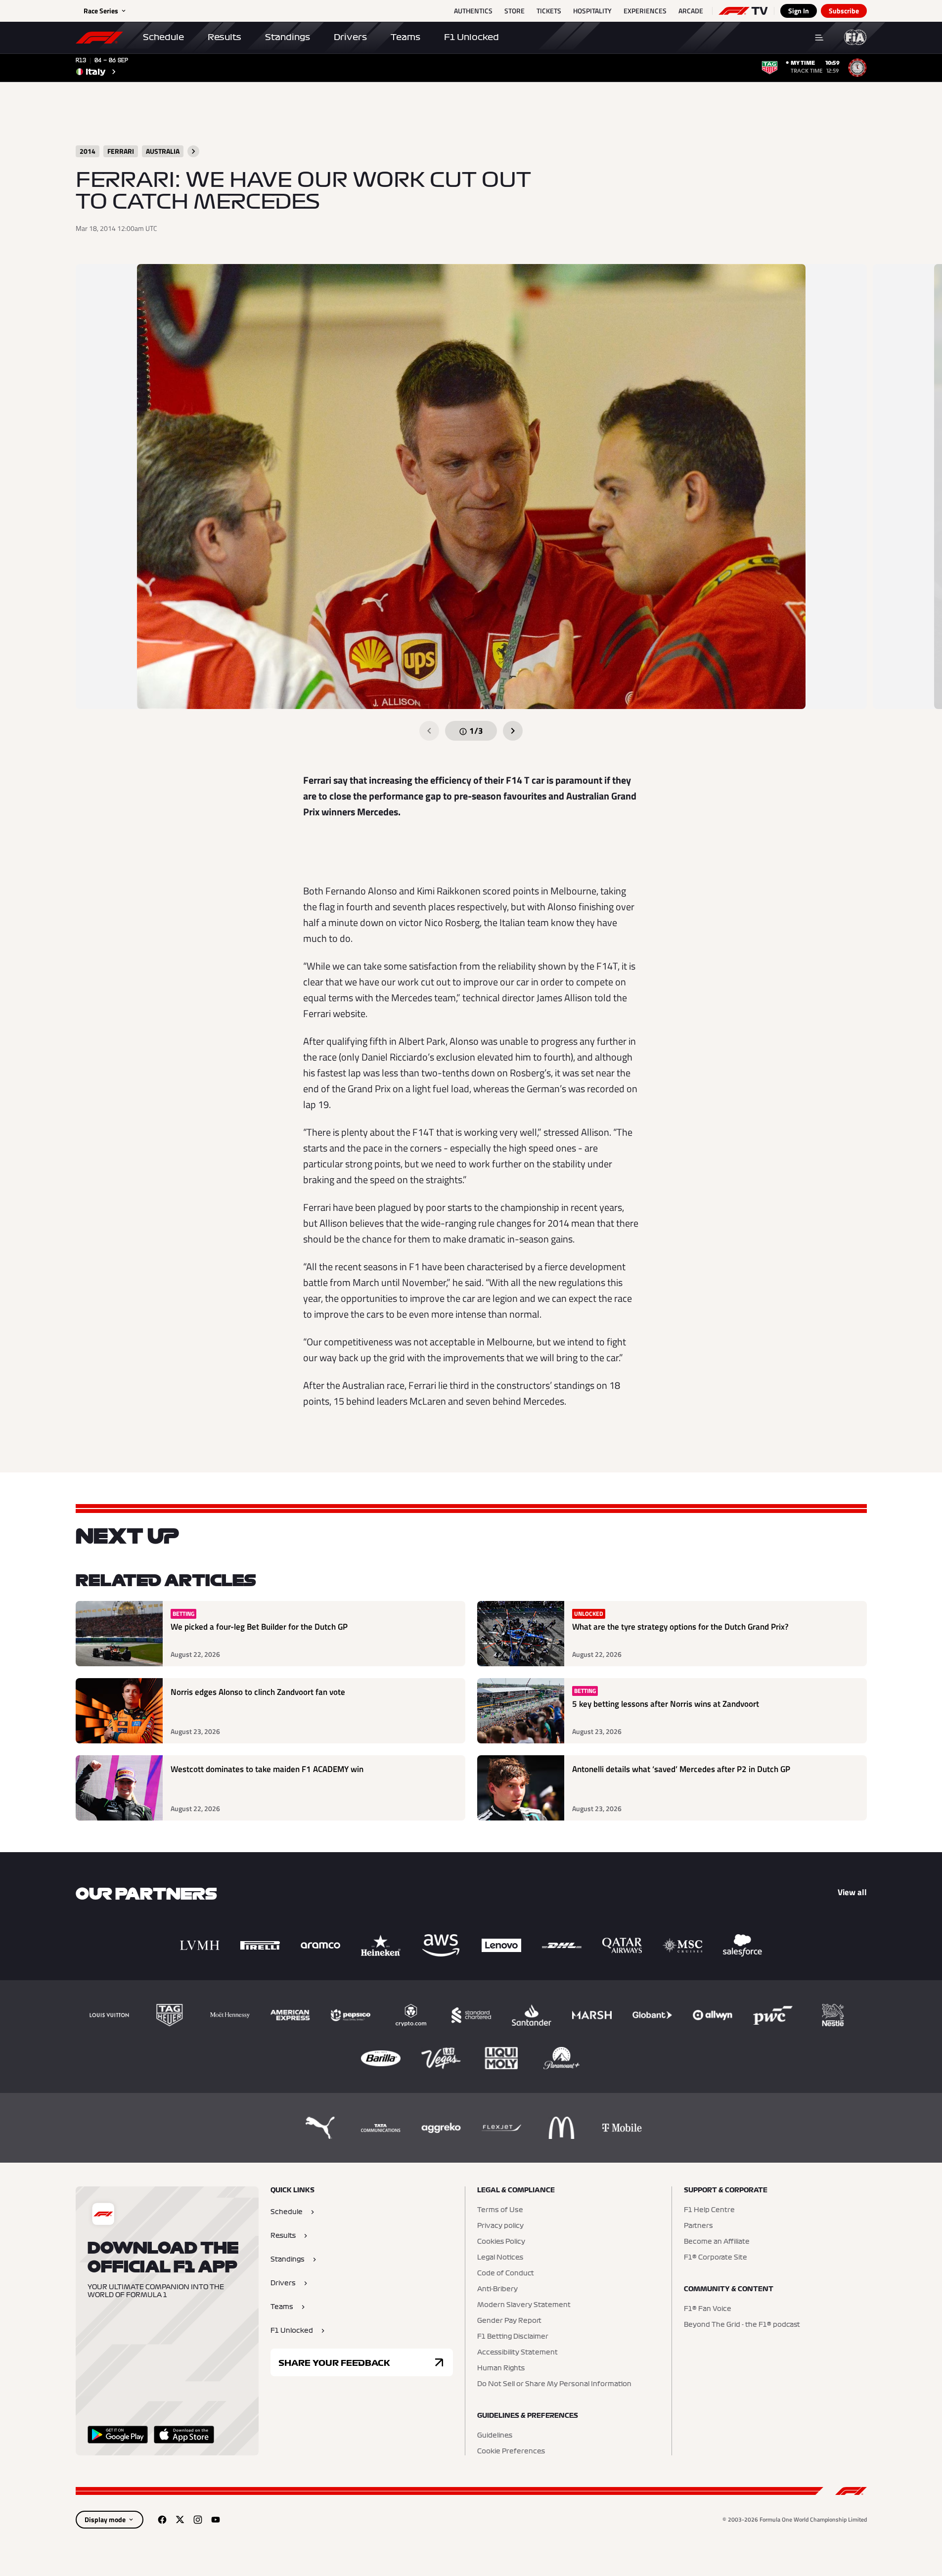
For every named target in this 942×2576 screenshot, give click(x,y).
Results (224, 37)
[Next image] (513, 731)
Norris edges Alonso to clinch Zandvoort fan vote (258, 1692)
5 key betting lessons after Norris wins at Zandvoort (666, 1704)
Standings (288, 37)
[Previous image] (429, 731)
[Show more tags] (193, 151)
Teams (405, 37)
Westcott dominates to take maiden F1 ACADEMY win (267, 1769)
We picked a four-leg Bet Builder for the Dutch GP (259, 1627)
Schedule (163, 37)
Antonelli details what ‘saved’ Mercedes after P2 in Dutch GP (681, 1769)
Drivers (350, 37)
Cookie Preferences (511, 2451)
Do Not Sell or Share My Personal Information (554, 2384)
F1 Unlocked (471, 37)
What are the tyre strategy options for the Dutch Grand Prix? (680, 1627)
